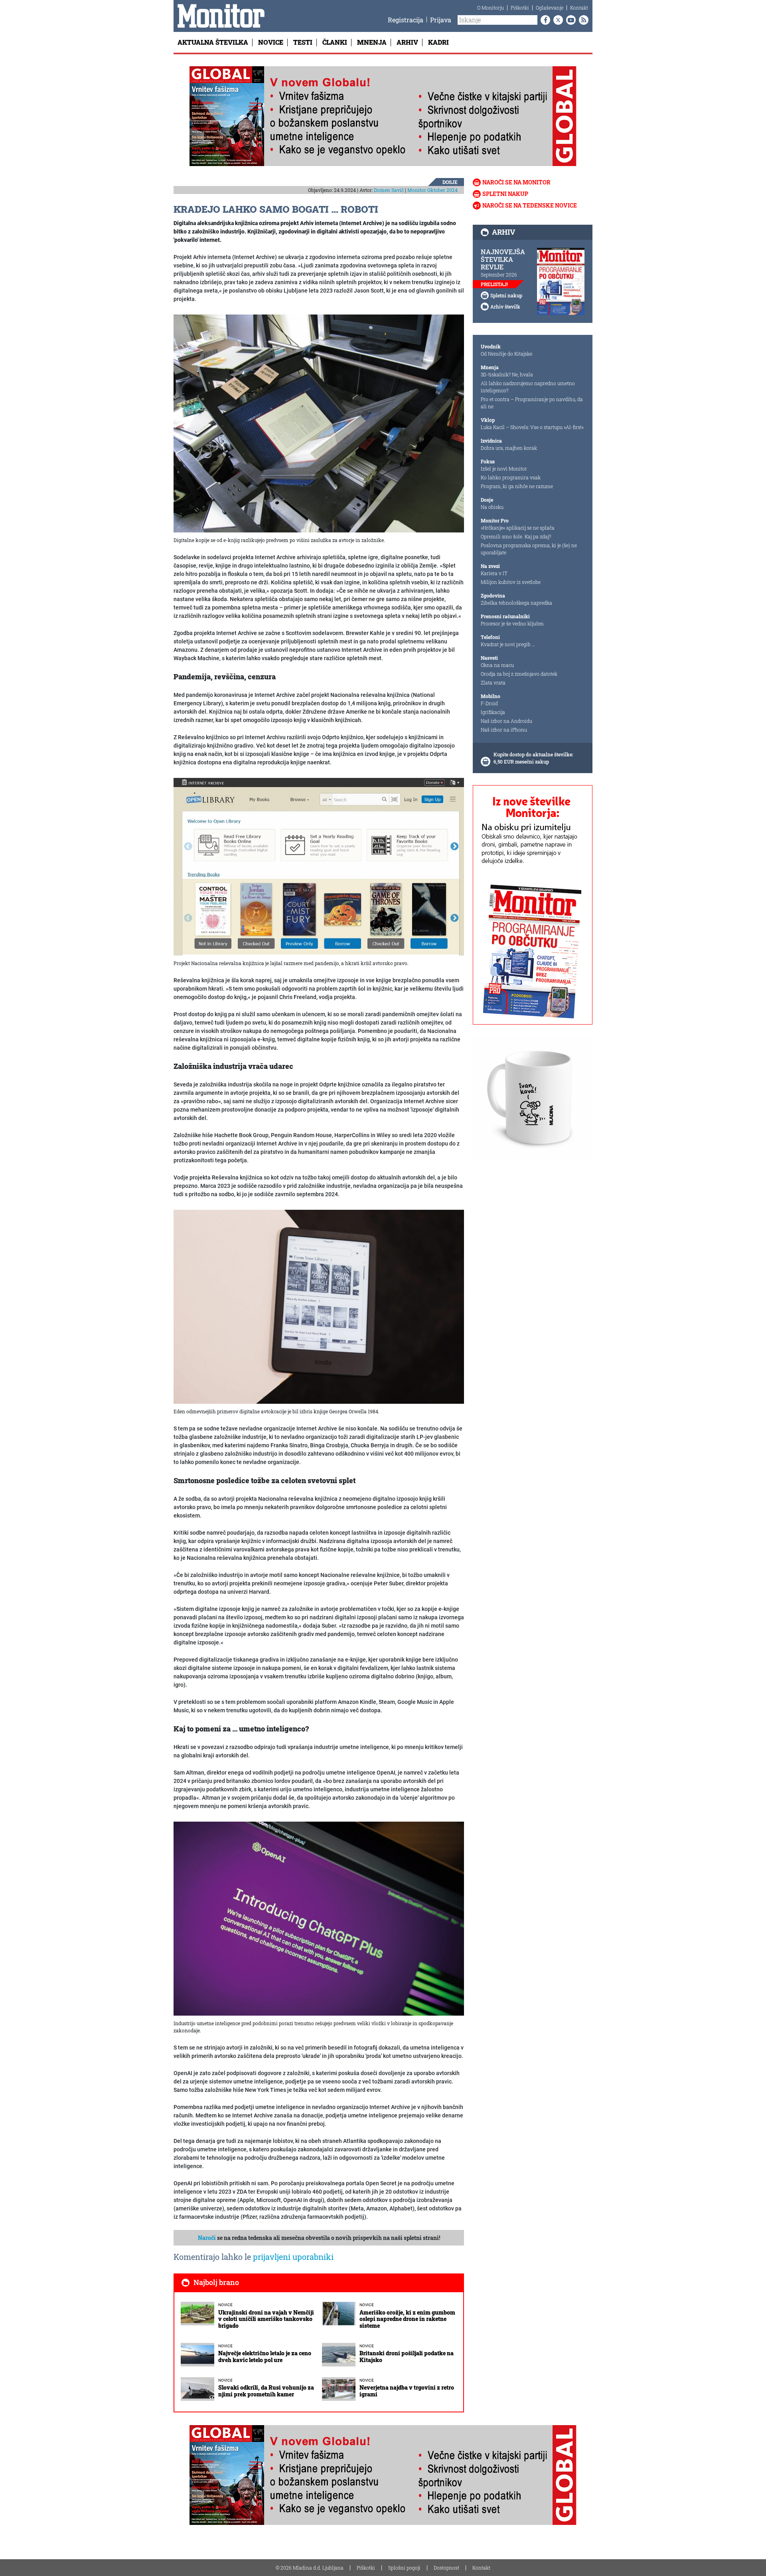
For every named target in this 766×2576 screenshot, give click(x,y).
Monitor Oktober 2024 (432, 190)
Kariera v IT (494, 573)
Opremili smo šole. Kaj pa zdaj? (516, 536)
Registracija (406, 20)
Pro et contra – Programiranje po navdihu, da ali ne (532, 403)
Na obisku (492, 507)
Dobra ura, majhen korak (509, 448)
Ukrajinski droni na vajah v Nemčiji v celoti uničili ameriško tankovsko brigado (266, 2319)
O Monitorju (491, 8)
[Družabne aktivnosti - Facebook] (544, 20)
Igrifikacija (493, 712)
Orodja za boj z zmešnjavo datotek (519, 674)
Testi (303, 42)
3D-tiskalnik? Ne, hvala (507, 374)
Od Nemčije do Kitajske (506, 354)
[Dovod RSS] (582, 20)
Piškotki (520, 8)
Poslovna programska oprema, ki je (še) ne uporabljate (529, 549)
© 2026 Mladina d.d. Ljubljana (310, 2568)
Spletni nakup (505, 194)
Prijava (441, 20)
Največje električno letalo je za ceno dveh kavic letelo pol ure (265, 2356)
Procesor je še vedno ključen (512, 623)
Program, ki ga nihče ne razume (517, 486)
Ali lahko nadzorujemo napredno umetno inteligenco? (528, 387)
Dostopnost (446, 2568)
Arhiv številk (505, 307)
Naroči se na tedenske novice (530, 205)
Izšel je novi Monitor (504, 469)
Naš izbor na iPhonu (504, 730)
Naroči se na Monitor (516, 182)
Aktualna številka (213, 42)
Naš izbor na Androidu (506, 721)
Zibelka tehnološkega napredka (516, 603)
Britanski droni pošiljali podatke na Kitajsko (407, 2356)
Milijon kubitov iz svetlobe (511, 582)
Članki (335, 42)
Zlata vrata (493, 683)
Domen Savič (389, 190)
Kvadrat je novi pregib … (508, 644)
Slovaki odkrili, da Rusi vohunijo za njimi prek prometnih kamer (266, 2391)
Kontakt (579, 8)
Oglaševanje (550, 8)
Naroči (207, 2238)
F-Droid (489, 703)
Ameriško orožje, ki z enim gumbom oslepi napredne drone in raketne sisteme (407, 2319)
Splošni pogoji (404, 2568)
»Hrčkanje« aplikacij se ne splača (518, 528)
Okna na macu (497, 665)
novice (225, 2305)
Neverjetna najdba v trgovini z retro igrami (407, 2391)
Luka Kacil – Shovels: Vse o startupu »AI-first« (532, 427)
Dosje (450, 182)
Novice (271, 42)
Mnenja (372, 42)
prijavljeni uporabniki (293, 2257)
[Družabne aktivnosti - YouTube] (569, 20)
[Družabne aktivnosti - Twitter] (557, 20)
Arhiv (407, 42)
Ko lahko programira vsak (511, 477)
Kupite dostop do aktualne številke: (533, 754)
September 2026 (499, 275)
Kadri (438, 42)
